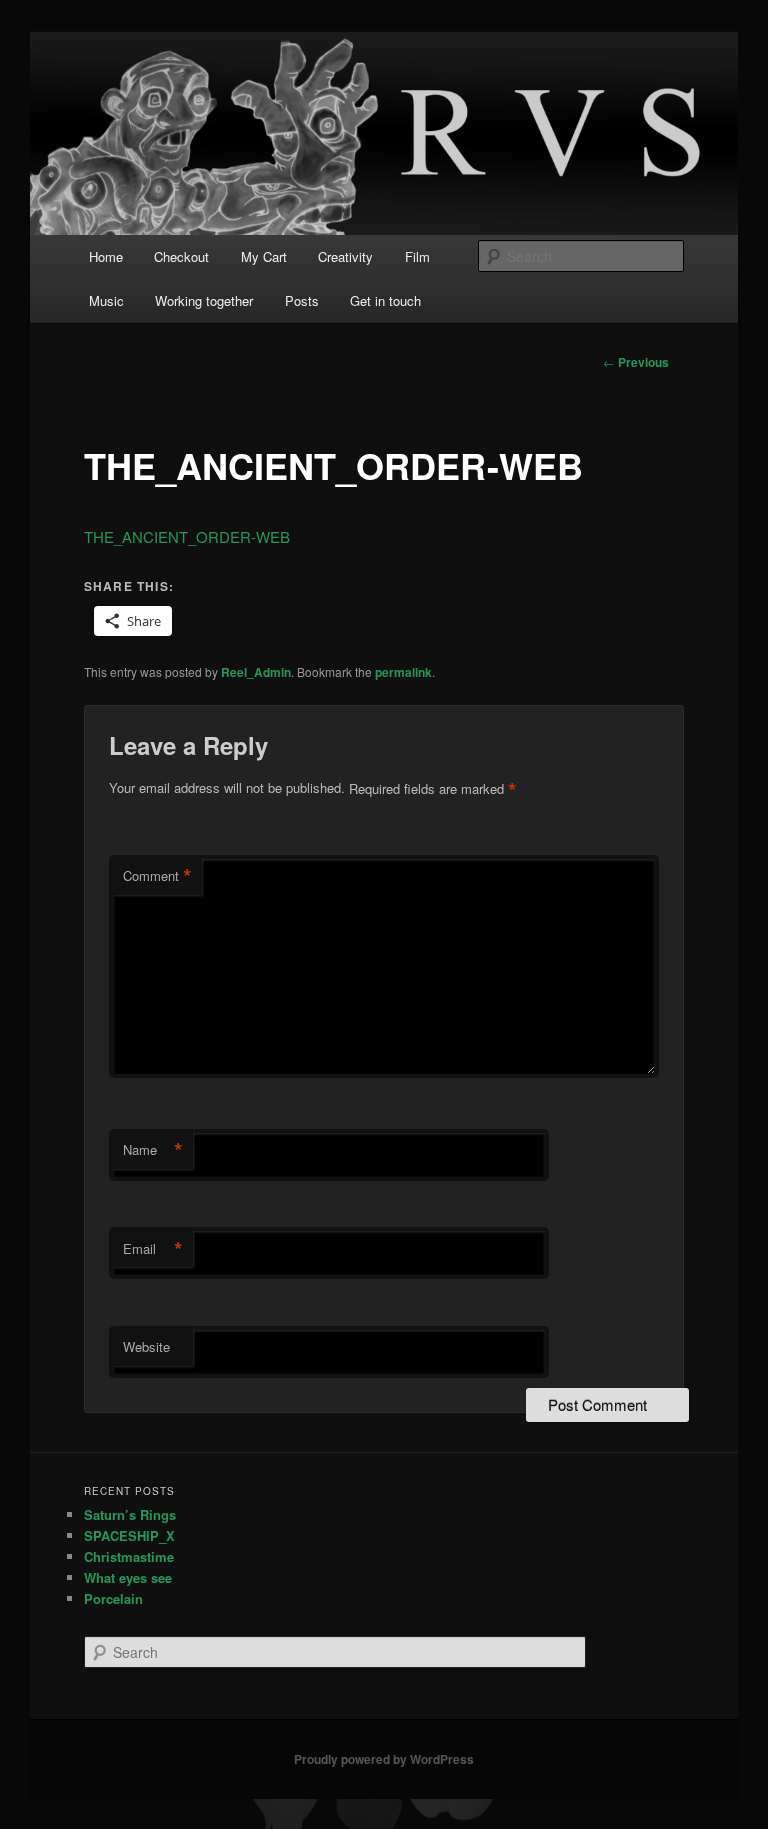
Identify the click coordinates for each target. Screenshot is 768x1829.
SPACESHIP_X (129, 1535)
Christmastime (129, 1556)
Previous (636, 362)
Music (106, 300)
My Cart (264, 256)
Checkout (181, 256)
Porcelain (113, 1598)
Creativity (345, 256)
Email (153, 1249)
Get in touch (385, 300)
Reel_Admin (256, 672)
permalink (403, 672)
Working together (204, 300)
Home (106, 256)
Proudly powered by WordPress (384, 1759)
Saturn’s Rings (130, 1514)
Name (153, 1150)
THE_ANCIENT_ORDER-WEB (187, 536)
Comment (157, 876)
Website (146, 1346)
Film (417, 256)
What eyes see (128, 1577)
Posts (302, 300)
